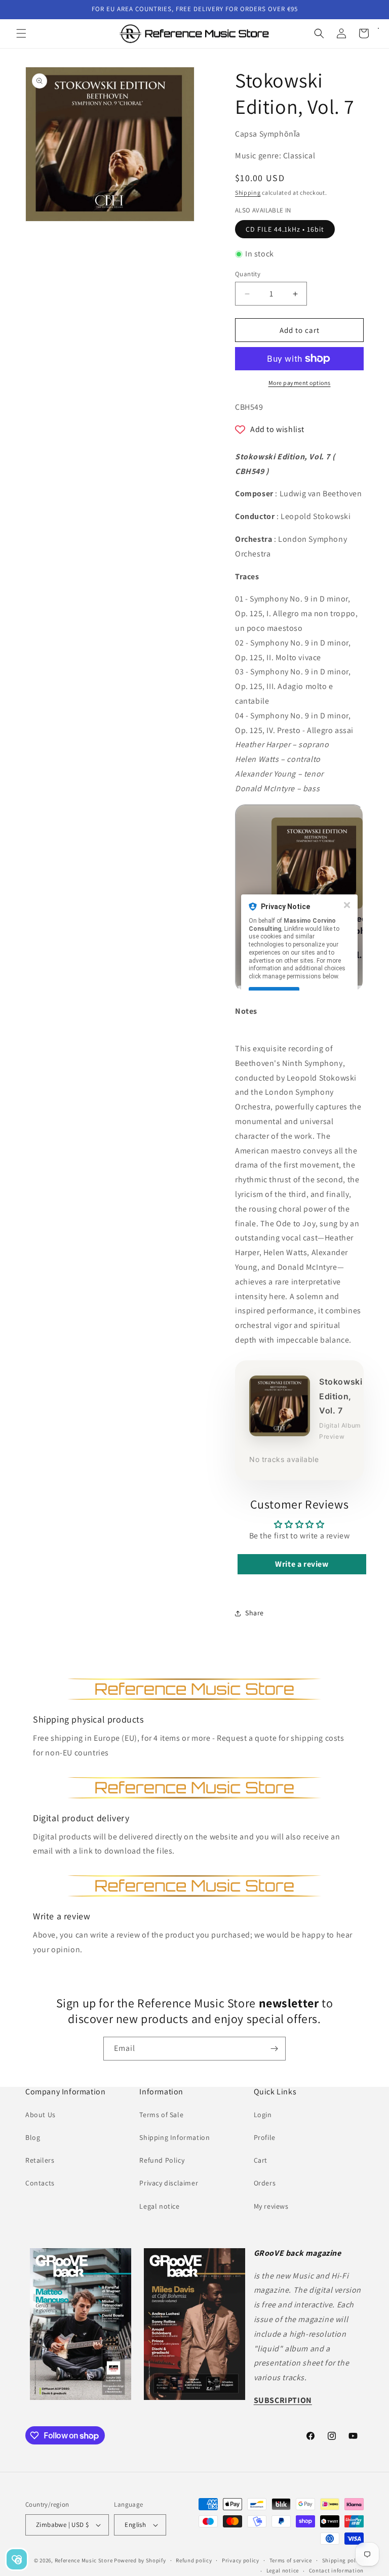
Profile (265, 2137)
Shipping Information (174, 2137)
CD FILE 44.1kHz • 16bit (285, 229)
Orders (265, 2183)
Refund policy (194, 2560)
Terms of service (291, 2560)
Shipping (248, 192)
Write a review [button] (302, 1564)
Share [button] (255, 1613)
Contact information (336, 2570)
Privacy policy (241, 2560)
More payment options (300, 383)
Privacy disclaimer (169, 2183)
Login (263, 2115)
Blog (33, 2137)
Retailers (40, 2160)
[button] (21, 33)
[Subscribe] (274, 2049)
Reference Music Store (84, 2560)
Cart (261, 2160)
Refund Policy (162, 2160)
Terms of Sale (161, 2115)
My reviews (271, 2206)
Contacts (40, 2183)
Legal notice (159, 2206)
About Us (41, 2115)
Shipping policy (343, 2560)
